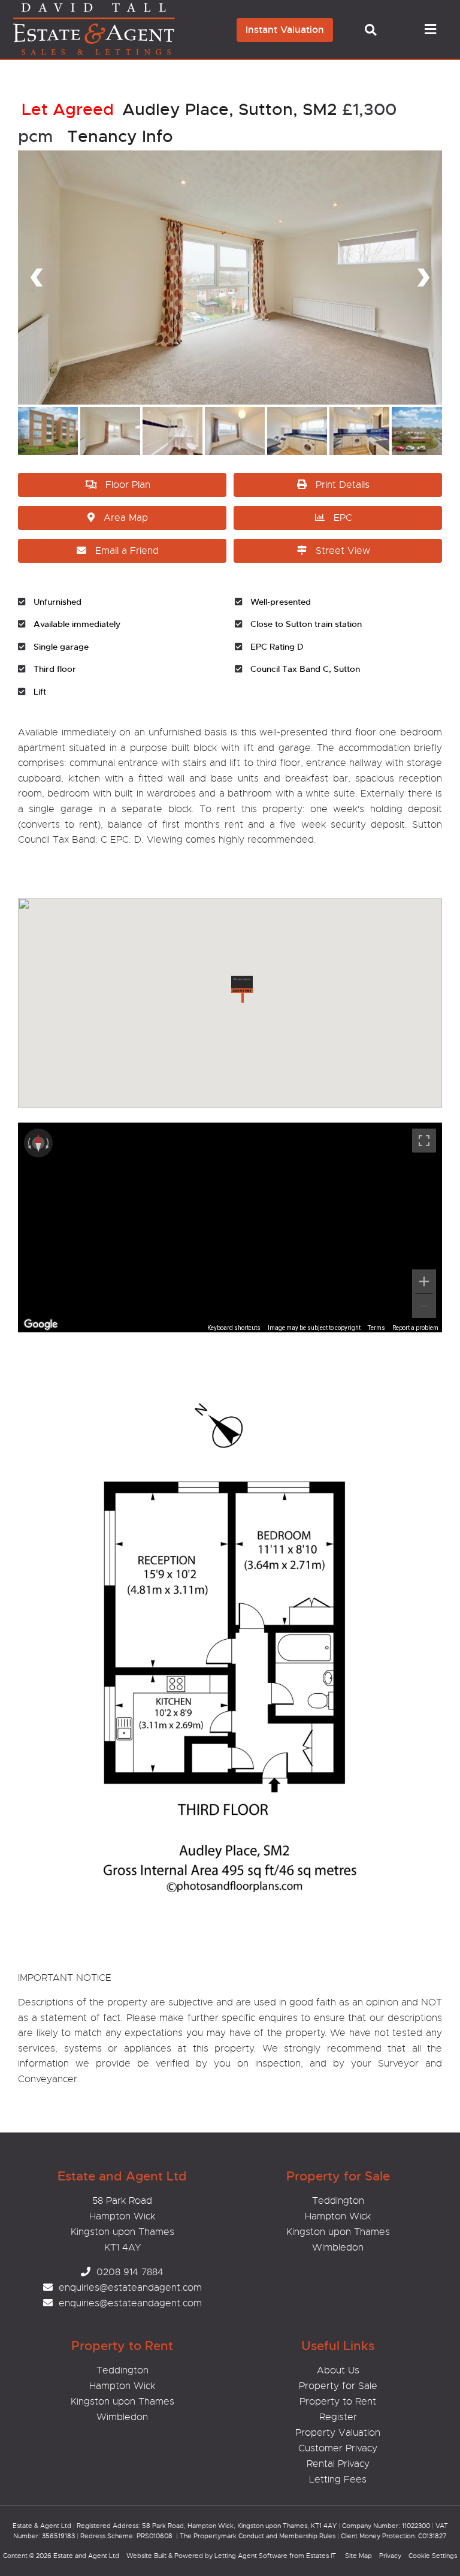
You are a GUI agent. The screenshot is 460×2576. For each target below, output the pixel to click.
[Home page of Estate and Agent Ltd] (112, 53)
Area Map (126, 518)
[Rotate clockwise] (49, 1143)
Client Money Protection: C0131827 (394, 2536)
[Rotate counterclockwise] (28, 1143)
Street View (343, 551)
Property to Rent (338, 2402)
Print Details (343, 485)
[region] (230, 1227)
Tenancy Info (120, 136)
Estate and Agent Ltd (86, 2556)
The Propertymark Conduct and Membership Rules (258, 2536)
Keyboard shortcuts (234, 1328)
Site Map (358, 2556)
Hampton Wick (338, 2216)
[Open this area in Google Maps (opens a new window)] (41, 1325)
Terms (376, 1328)
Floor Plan (128, 485)
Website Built (146, 2556)
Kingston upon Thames (338, 2232)
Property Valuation (338, 2433)
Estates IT (321, 2556)
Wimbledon (338, 2248)
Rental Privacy (338, 2464)
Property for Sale (338, 2386)
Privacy (390, 2556)
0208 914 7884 (130, 2272)
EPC (343, 518)
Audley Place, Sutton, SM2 (179, 109)
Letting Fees (338, 2480)
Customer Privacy (338, 2448)
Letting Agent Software (251, 2556)
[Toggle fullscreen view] (424, 1141)
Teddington (338, 2201)
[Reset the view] (38, 1143)
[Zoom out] (424, 1306)
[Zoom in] (424, 1281)
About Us (338, 2370)
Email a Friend (127, 551)
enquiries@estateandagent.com (130, 2288)
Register (338, 2417)
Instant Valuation (285, 30)
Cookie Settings (433, 2556)
